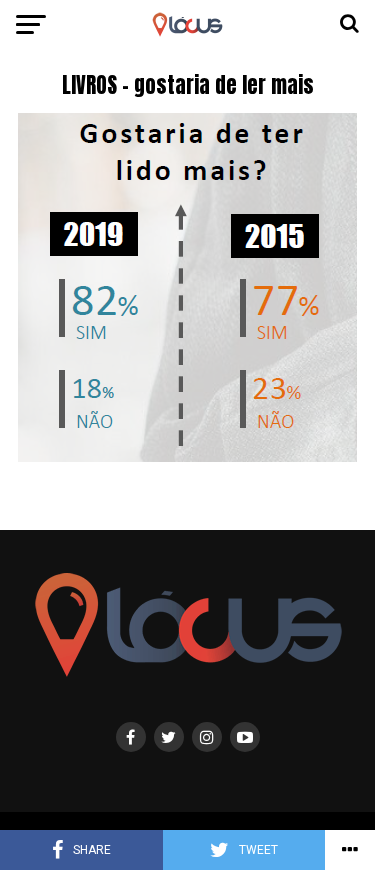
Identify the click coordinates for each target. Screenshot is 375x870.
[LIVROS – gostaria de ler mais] (187, 456)
